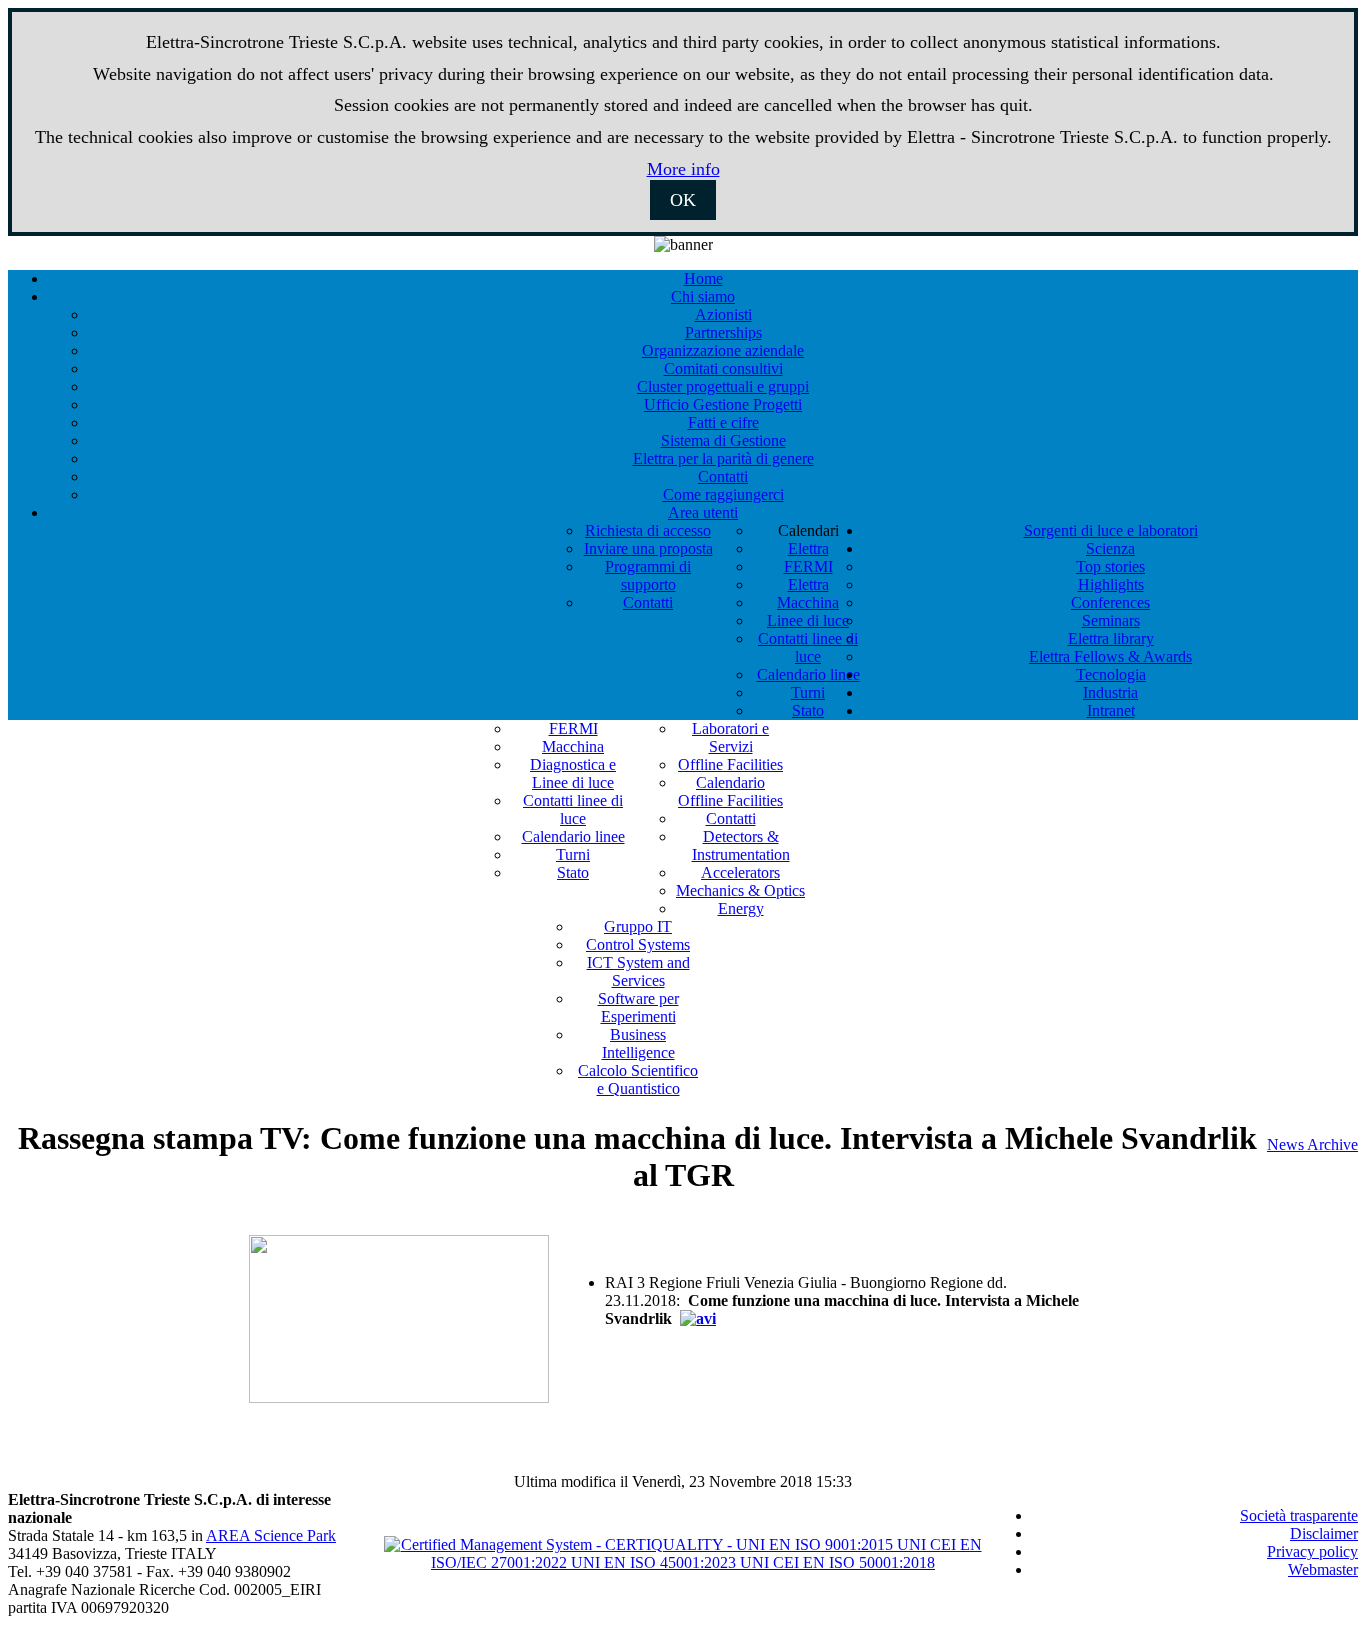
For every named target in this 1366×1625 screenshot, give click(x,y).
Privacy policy (1312, 1551)
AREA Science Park (271, 1535)
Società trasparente (1299, 1515)
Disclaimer (1324, 1533)
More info (683, 169)
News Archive (1312, 1144)
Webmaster (1323, 1569)
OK (683, 200)
